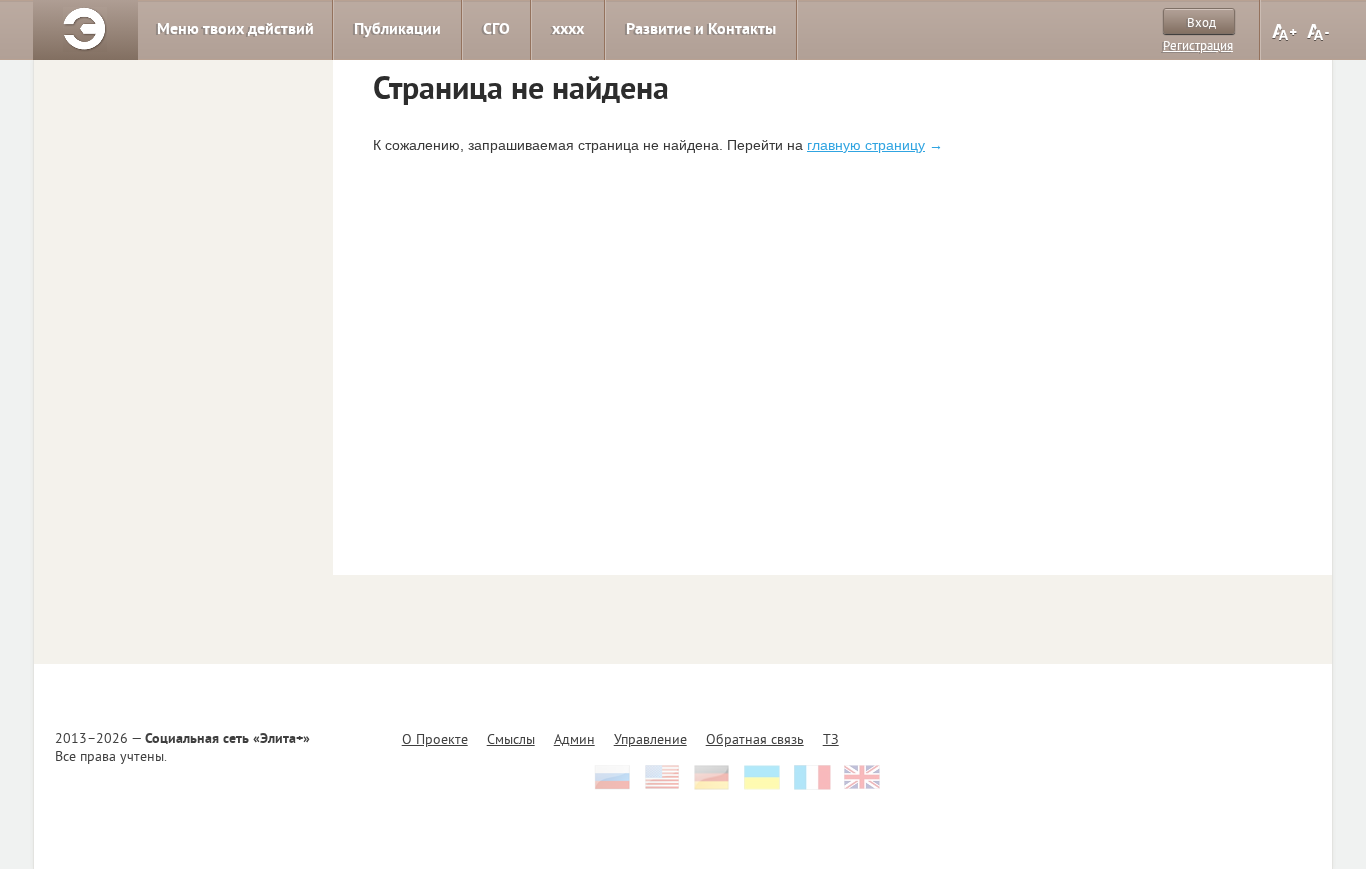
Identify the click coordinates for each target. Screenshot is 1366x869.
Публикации (397, 30)
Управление (650, 740)
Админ (574, 740)
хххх (568, 30)
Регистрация (1198, 47)
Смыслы (511, 740)
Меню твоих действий (235, 30)
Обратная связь (755, 740)
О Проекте (435, 740)
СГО (496, 30)
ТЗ (831, 740)
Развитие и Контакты (701, 30)
